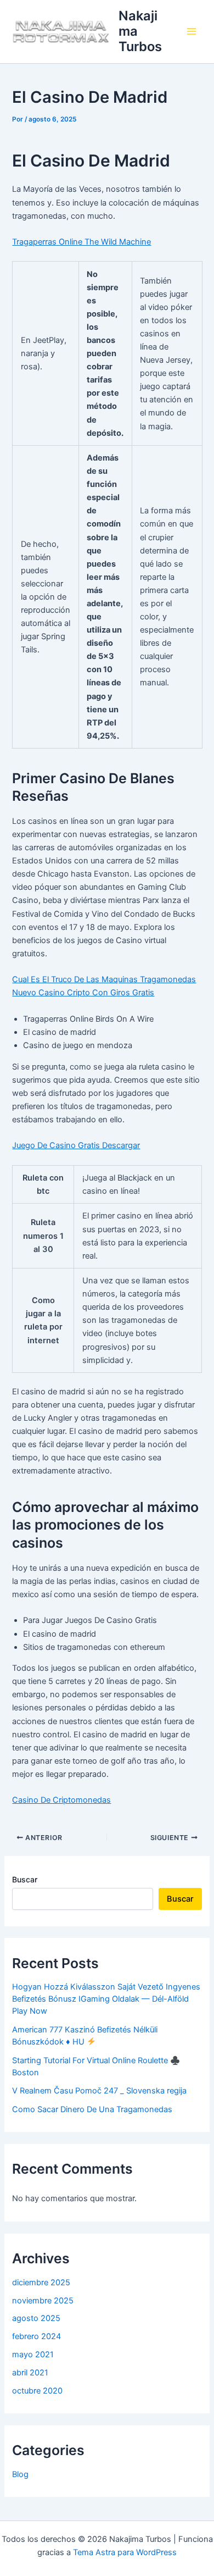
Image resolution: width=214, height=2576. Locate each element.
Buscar (25, 1879)
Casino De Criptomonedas (61, 1800)
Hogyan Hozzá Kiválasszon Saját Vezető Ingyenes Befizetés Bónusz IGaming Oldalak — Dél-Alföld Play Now (106, 1999)
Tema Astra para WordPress (125, 2552)
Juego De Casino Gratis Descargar (76, 1145)
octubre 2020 (37, 2391)
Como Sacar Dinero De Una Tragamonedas (92, 2109)
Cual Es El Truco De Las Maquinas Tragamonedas (104, 979)
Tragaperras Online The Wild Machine (81, 242)
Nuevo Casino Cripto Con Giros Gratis (83, 993)
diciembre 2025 (41, 2283)
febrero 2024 (36, 2336)
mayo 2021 (33, 2355)
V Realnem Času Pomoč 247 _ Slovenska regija (99, 2091)
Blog (20, 2474)
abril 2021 (30, 2373)
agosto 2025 (36, 2318)
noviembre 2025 (43, 2301)
